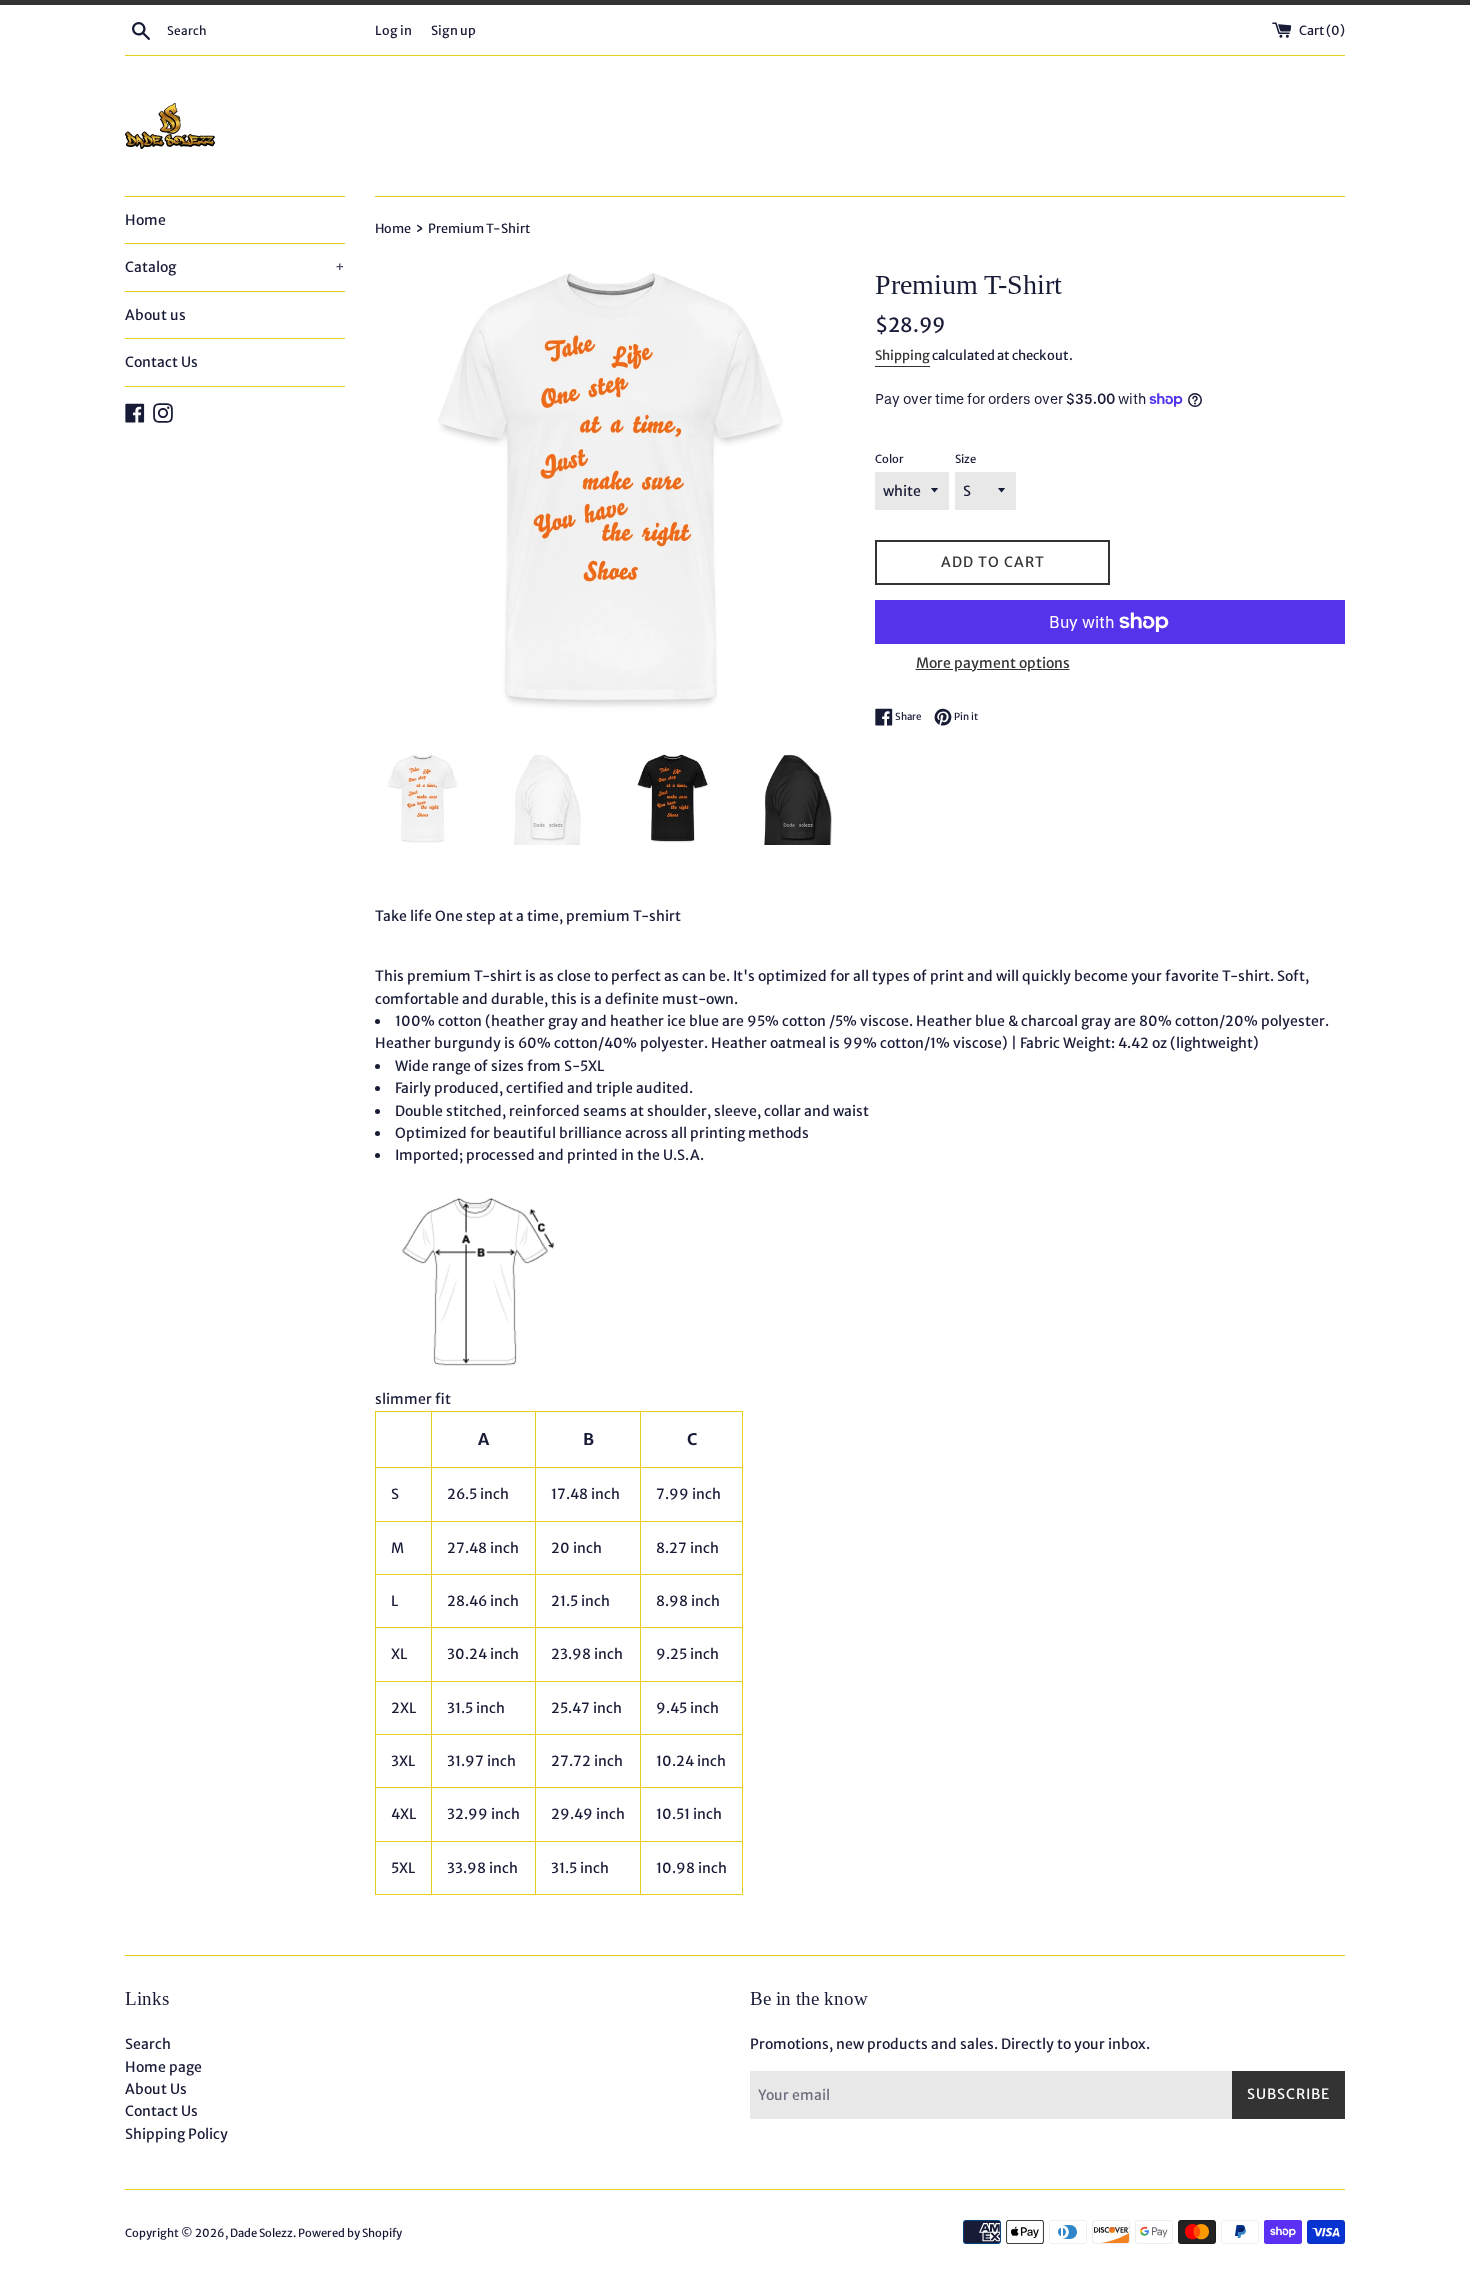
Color (889, 459)
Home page (163, 2067)
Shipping (902, 355)
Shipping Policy (176, 2134)
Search (148, 2044)
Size (965, 459)
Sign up (453, 30)
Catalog (235, 267)
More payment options (993, 663)
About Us (156, 2089)
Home (145, 220)
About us (155, 315)
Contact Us (161, 362)
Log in (393, 30)
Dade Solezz (261, 2233)
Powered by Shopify (350, 2233)
